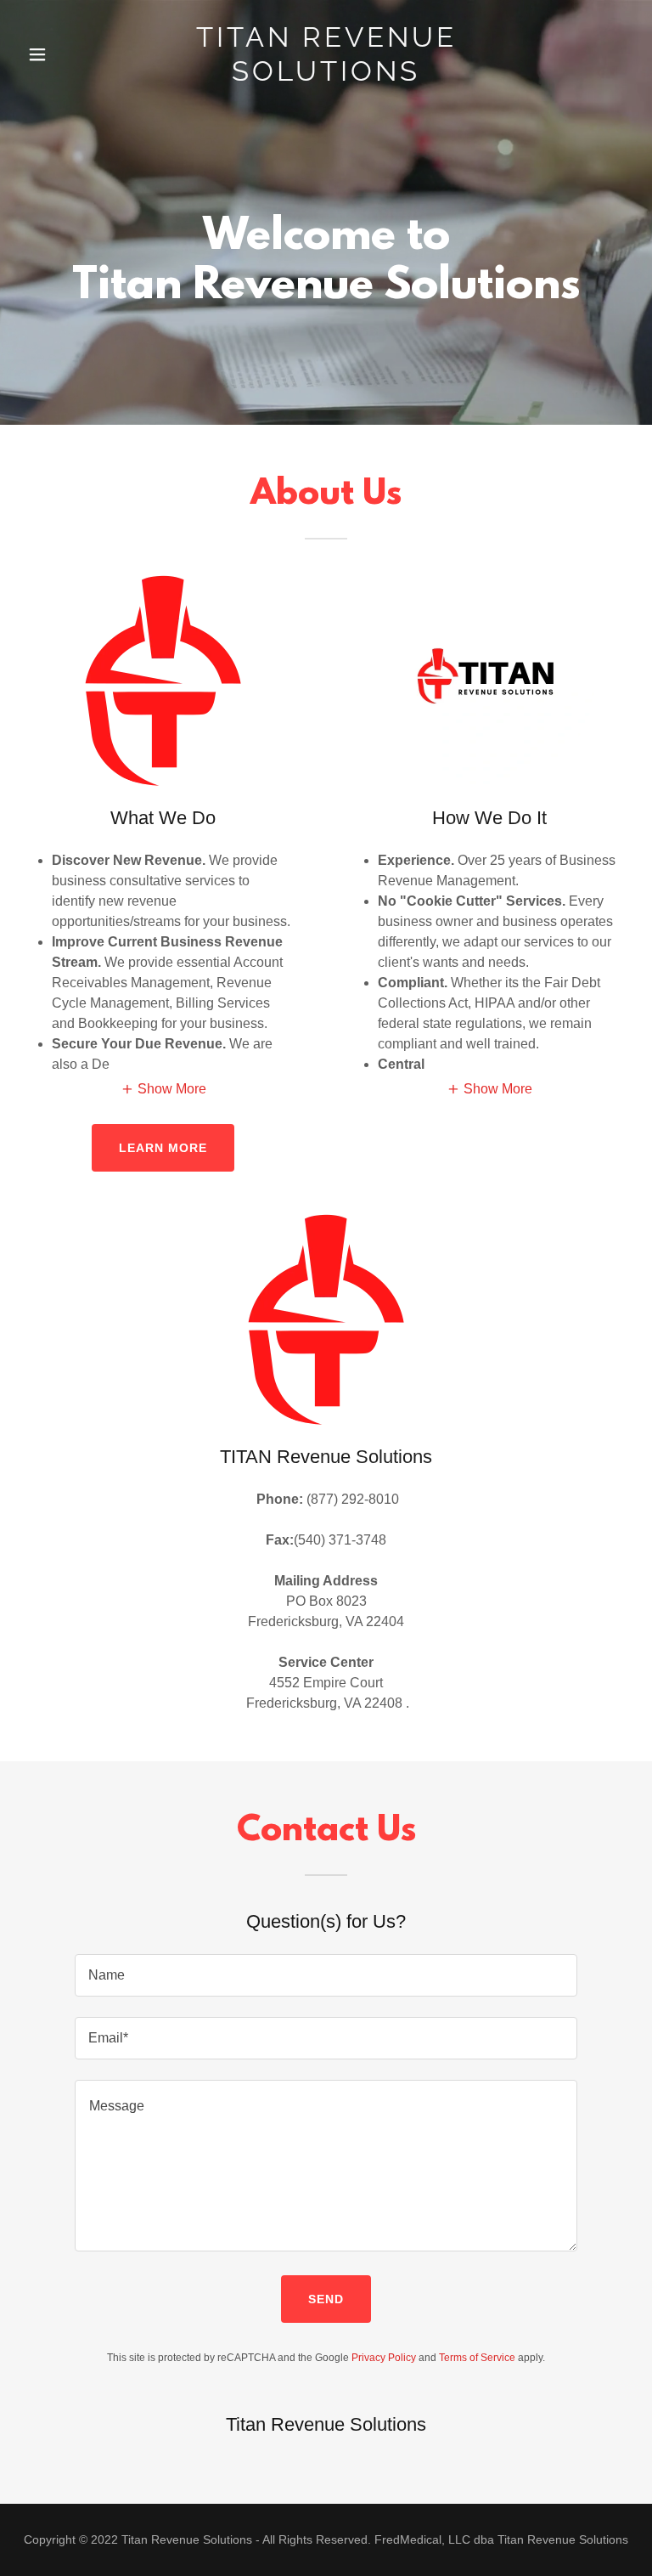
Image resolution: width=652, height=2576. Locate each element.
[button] (66, 54)
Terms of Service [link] (477, 2358)
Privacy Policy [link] (384, 2358)
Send (326, 2299)
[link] (326, 76)
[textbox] (326, 1975)
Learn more (163, 1148)
